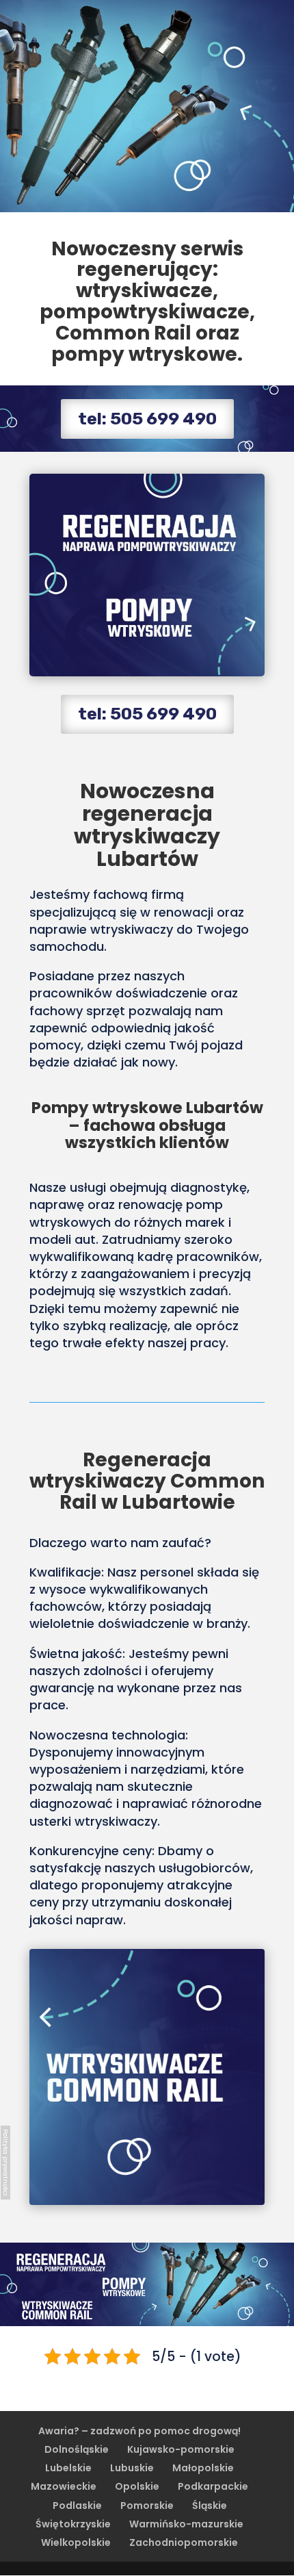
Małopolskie (203, 2468)
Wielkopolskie (76, 2542)
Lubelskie (68, 2468)
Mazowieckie (64, 2486)
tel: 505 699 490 (147, 419)
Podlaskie (77, 2505)
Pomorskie (147, 2505)
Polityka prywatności (6, 2163)
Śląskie (210, 2505)
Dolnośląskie (77, 2449)
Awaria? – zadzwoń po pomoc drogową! (139, 2431)
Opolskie (137, 2486)
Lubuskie (132, 2468)
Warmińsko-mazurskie (186, 2524)
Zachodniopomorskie (184, 2542)
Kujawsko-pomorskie (181, 2449)
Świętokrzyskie (73, 2524)
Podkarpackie (213, 2486)
